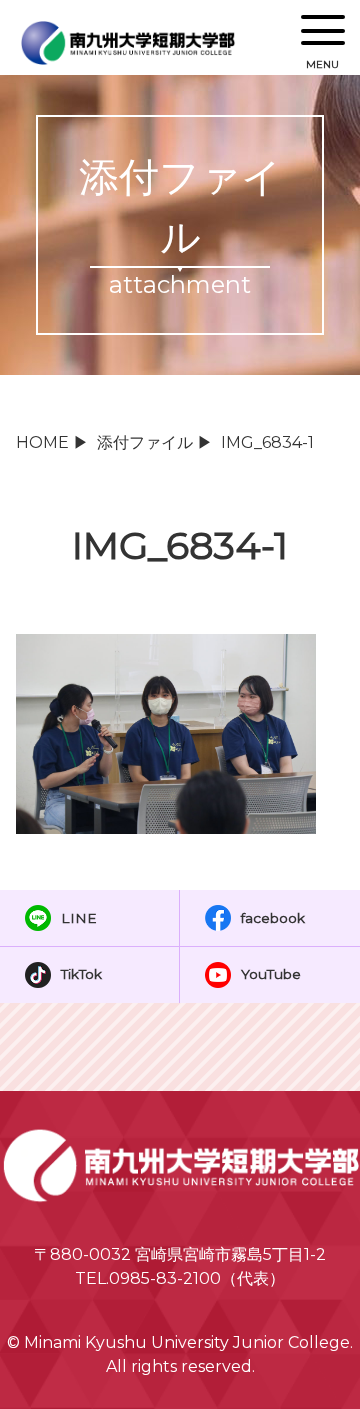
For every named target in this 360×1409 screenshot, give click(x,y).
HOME (42, 442)
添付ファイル (145, 442)
